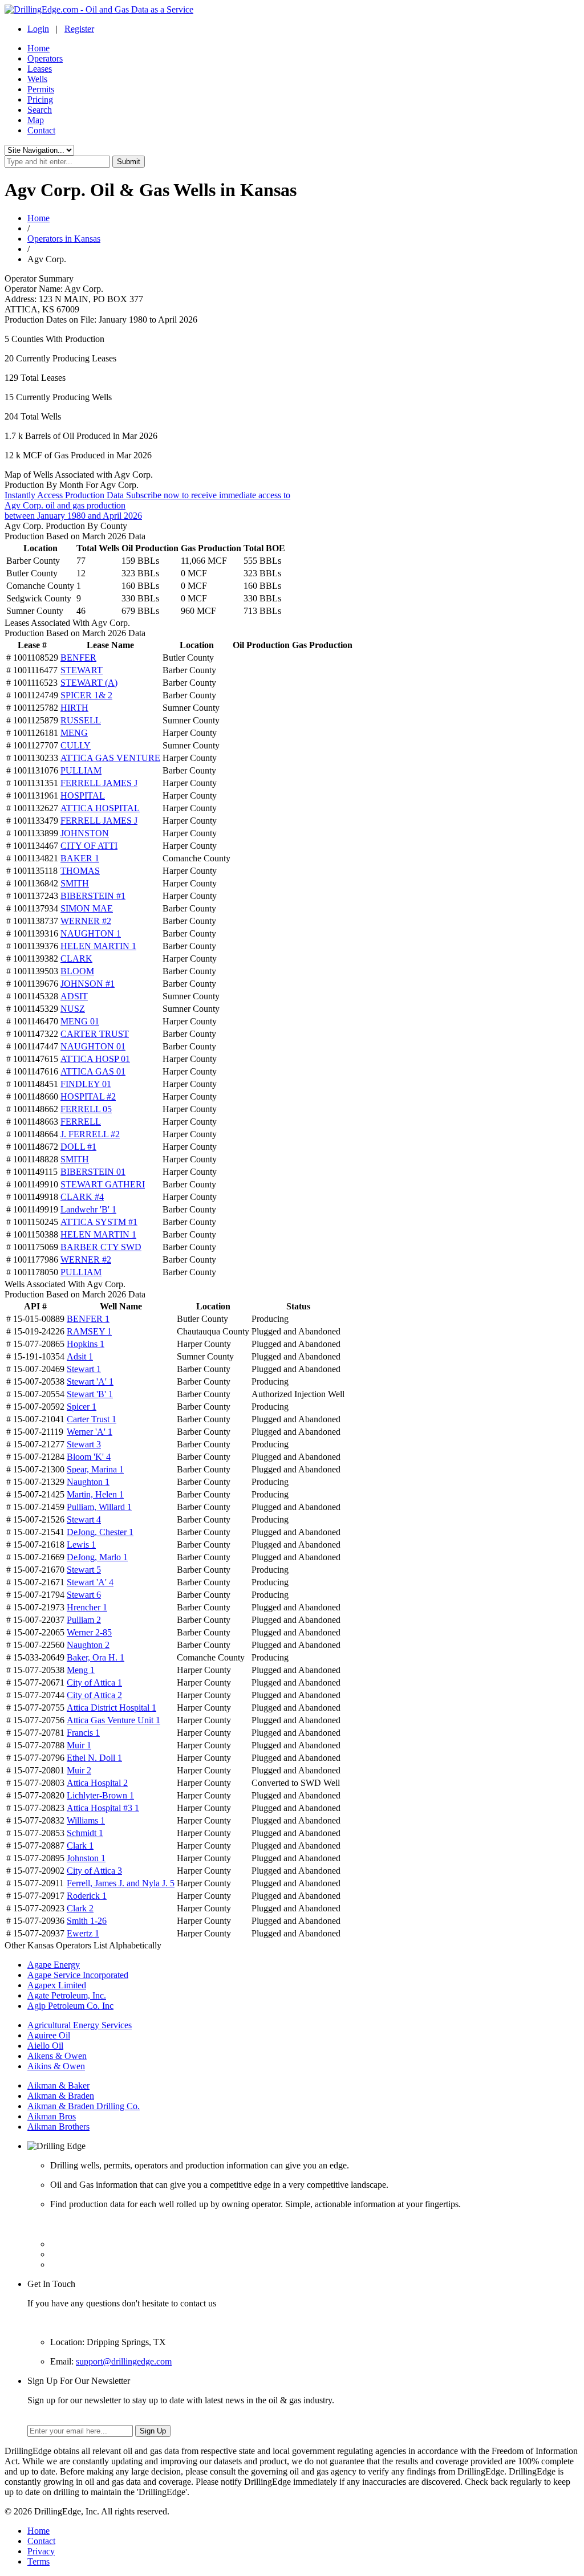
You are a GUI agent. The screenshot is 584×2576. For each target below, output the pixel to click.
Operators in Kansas (64, 239)
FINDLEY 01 (86, 1084)
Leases (40, 69)
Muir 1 (79, 1745)
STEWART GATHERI (103, 1184)
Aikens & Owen (57, 2056)
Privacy (41, 2551)
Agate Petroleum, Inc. (67, 1995)
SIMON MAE (87, 908)
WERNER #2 (86, 921)
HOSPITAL (83, 795)
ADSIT (74, 996)
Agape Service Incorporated (78, 1975)
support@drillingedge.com (124, 2361)
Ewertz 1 (83, 1933)
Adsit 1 (80, 1356)
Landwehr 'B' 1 (88, 1209)
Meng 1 (81, 1670)
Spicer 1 (82, 1407)
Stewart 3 (84, 1444)
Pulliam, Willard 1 (99, 1507)
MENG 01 (80, 1021)
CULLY (76, 745)
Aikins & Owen (56, 2066)
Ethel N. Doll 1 (94, 1758)
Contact (41, 130)
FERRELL (81, 1122)
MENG (74, 733)
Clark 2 (80, 1908)
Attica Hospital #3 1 (103, 1808)
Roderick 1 (87, 1896)
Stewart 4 (84, 1519)
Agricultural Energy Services (80, 2025)
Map (36, 120)
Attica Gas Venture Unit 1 (113, 1720)
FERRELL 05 (86, 1109)
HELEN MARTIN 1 (98, 946)
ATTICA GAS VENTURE (110, 758)
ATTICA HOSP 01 (95, 1059)
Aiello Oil (45, 2046)
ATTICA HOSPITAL (100, 808)
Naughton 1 (88, 1482)
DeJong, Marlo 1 (97, 1557)
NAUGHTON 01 (93, 1046)
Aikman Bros (52, 2116)
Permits (41, 89)
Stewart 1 (84, 1369)
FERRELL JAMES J (99, 783)
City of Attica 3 (94, 1871)
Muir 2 (79, 1770)
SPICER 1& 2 (86, 695)
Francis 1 (83, 1733)
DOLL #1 (78, 1147)
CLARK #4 (82, 1197)
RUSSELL (81, 720)
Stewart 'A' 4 (90, 1582)
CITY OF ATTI (89, 846)
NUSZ (73, 1009)
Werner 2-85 (89, 1632)
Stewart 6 (84, 1595)
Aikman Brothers (58, 2127)
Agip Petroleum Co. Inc (70, 2006)
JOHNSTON (85, 833)
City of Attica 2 (94, 1695)
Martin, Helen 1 (95, 1494)
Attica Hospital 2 (97, 1783)
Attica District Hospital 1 (111, 1708)
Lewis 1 (81, 1545)
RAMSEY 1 (89, 1331)
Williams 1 (86, 1820)
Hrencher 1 (87, 1607)
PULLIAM (81, 770)
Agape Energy (54, 1965)
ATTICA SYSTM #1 (99, 1222)
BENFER (78, 658)
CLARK (76, 959)
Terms (38, 2561)
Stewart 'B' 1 (90, 1394)
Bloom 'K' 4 (89, 1457)
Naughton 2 (88, 1645)
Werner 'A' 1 (90, 1432)
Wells (37, 79)
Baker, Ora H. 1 (96, 1657)
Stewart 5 (84, 1570)
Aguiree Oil (49, 2035)
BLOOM (77, 971)
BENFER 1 (88, 1319)
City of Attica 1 (94, 1682)
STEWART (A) (89, 683)
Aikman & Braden (61, 2096)
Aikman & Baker (58, 2085)
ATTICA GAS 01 (93, 1071)
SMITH (75, 883)
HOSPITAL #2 (88, 1096)
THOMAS (80, 871)
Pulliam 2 (84, 1620)
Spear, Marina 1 (95, 1469)
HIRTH (74, 708)
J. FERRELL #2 (90, 1134)
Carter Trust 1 (92, 1419)
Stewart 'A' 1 (90, 1381)
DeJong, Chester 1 (100, 1532)
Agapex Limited (57, 1985)
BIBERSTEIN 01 (93, 1172)
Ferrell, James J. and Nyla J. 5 (121, 1883)
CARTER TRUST (95, 1034)
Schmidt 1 (85, 1833)
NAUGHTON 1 (91, 933)
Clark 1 (80, 1845)
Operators (45, 58)
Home (38, 48)
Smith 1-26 (87, 1921)
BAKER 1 (80, 858)
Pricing (40, 99)
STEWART (82, 670)
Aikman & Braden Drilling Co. (84, 2106)
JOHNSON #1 (88, 984)
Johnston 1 (86, 1858)
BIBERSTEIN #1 (93, 896)
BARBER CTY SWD (101, 1247)
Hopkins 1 (86, 1344)
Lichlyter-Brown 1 (100, 1795)
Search (40, 110)
